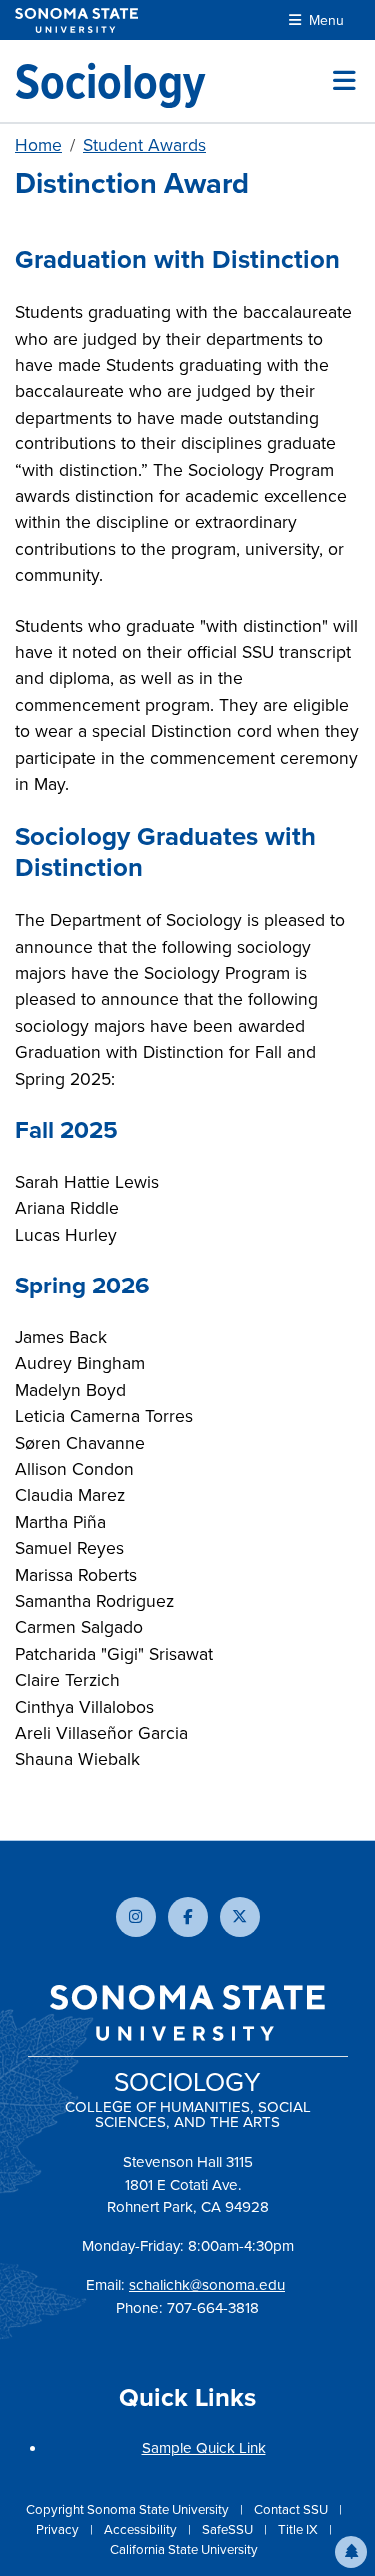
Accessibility (142, 2529)
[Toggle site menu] (344, 81)
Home (38, 144)
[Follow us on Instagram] (136, 1917)
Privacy (59, 2529)
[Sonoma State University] (76, 20)
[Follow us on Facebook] (188, 1917)
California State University (184, 2549)
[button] (351, 2552)
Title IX (299, 2529)
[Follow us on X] (240, 1917)
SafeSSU (229, 2529)
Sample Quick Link (204, 2448)
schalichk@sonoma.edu (207, 2285)
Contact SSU (292, 2509)
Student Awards (144, 144)
